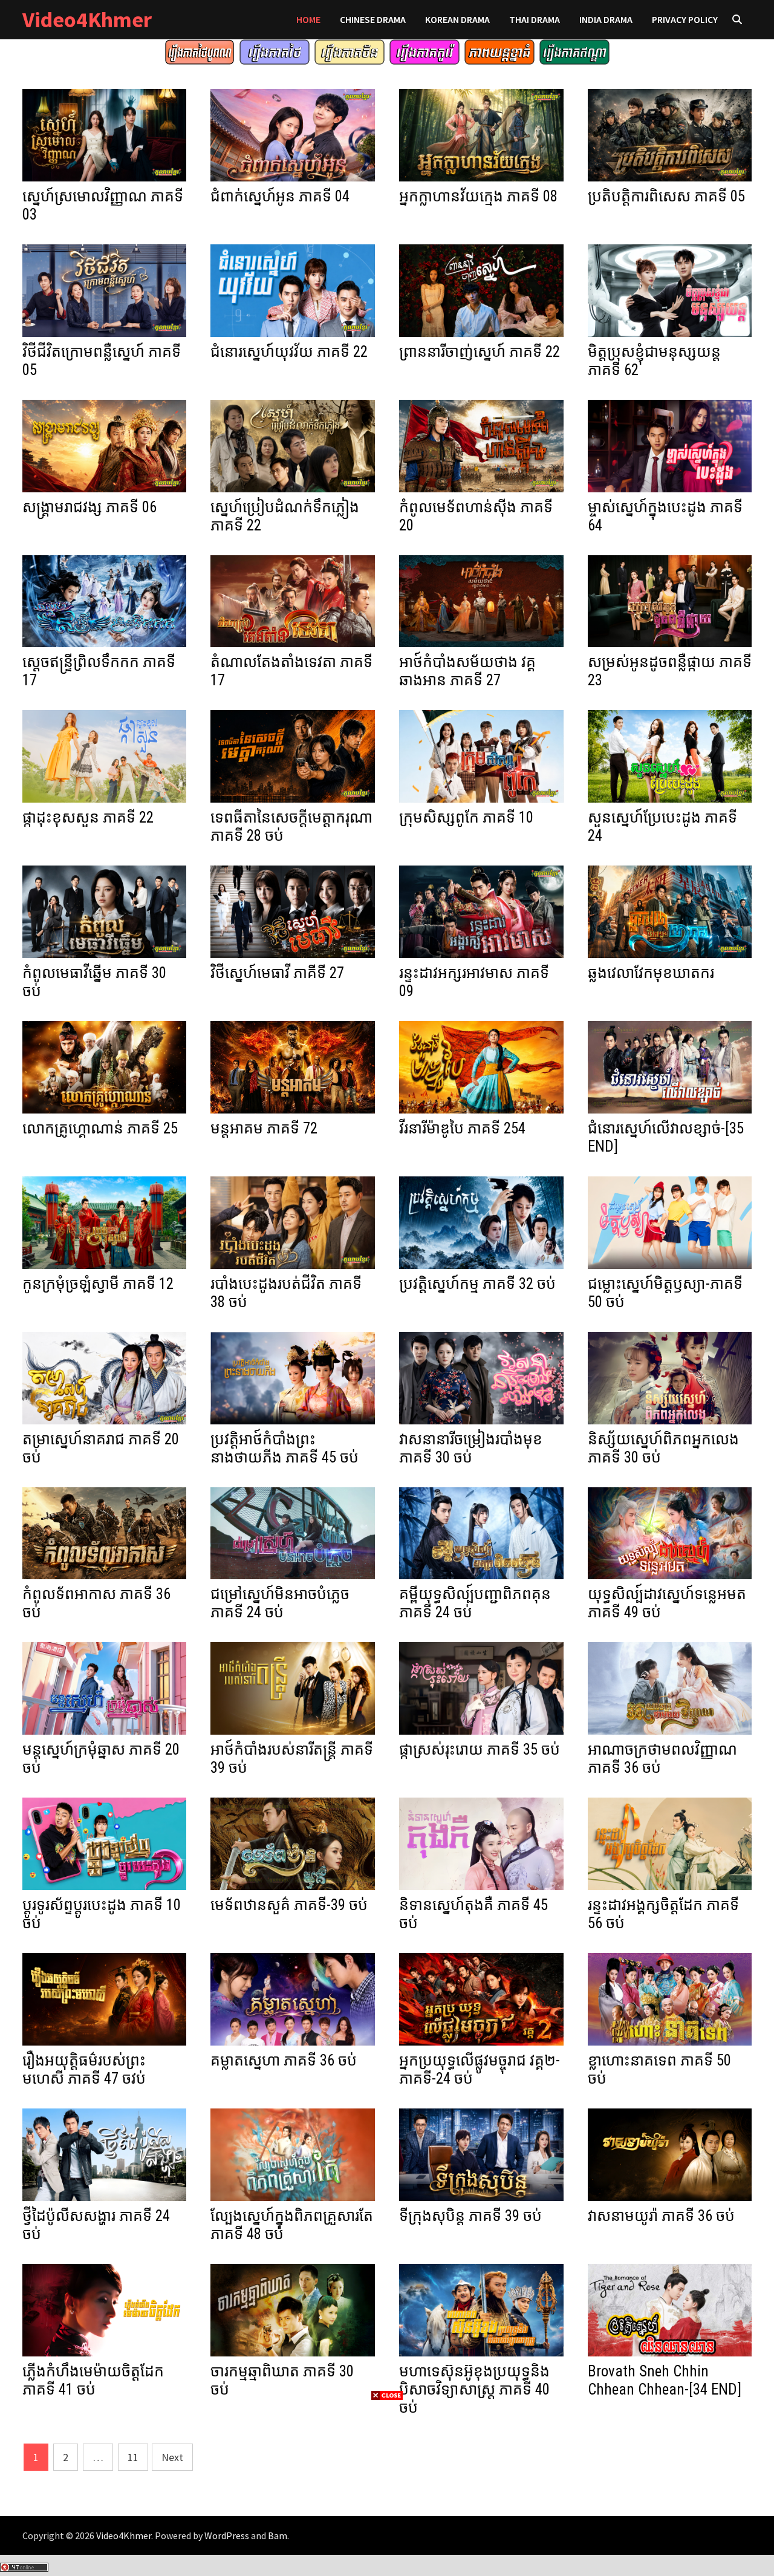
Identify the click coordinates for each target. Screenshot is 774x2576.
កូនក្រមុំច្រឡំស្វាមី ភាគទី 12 (98, 1284)
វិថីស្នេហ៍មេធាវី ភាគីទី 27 (277, 973)
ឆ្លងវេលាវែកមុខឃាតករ (651, 973)
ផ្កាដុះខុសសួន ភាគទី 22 (88, 817)
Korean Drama (457, 19)
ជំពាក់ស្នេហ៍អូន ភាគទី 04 (280, 196)
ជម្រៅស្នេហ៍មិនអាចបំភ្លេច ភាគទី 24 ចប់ (280, 1603)
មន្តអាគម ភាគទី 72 (264, 1128)
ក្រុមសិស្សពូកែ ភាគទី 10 (466, 817)
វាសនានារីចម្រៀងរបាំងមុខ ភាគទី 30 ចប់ (471, 1448)
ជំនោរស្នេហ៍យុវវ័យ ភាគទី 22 (289, 352)
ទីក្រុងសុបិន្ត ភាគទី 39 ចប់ (470, 2216)
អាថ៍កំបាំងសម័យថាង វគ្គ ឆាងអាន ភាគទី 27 (467, 671)
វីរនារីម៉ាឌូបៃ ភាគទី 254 (462, 1128)
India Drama (606, 19)
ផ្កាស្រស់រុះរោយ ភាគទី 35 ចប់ (480, 1749)
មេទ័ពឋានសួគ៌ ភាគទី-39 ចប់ (289, 1905)
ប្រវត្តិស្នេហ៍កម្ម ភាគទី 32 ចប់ (477, 1284)
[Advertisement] (387, 2487)
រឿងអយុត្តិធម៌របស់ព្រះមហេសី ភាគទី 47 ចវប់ (84, 2069)
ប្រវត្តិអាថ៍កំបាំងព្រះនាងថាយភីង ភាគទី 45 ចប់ (285, 1448)
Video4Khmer (87, 20)
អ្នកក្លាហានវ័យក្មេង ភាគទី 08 (478, 196)
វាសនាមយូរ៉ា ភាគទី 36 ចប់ (661, 2216)
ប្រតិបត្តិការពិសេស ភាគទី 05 (666, 196)
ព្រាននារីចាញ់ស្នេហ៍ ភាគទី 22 (480, 352)
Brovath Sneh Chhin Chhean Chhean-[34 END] (665, 2380)
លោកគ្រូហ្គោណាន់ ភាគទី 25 (100, 1128)
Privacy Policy (685, 19)
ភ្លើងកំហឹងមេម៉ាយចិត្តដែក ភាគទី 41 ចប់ (93, 2380)
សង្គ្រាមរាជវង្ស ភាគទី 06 (89, 507)
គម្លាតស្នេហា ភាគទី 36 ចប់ (284, 2060)
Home (308, 19)
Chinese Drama (373, 19)
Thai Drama (535, 19)
